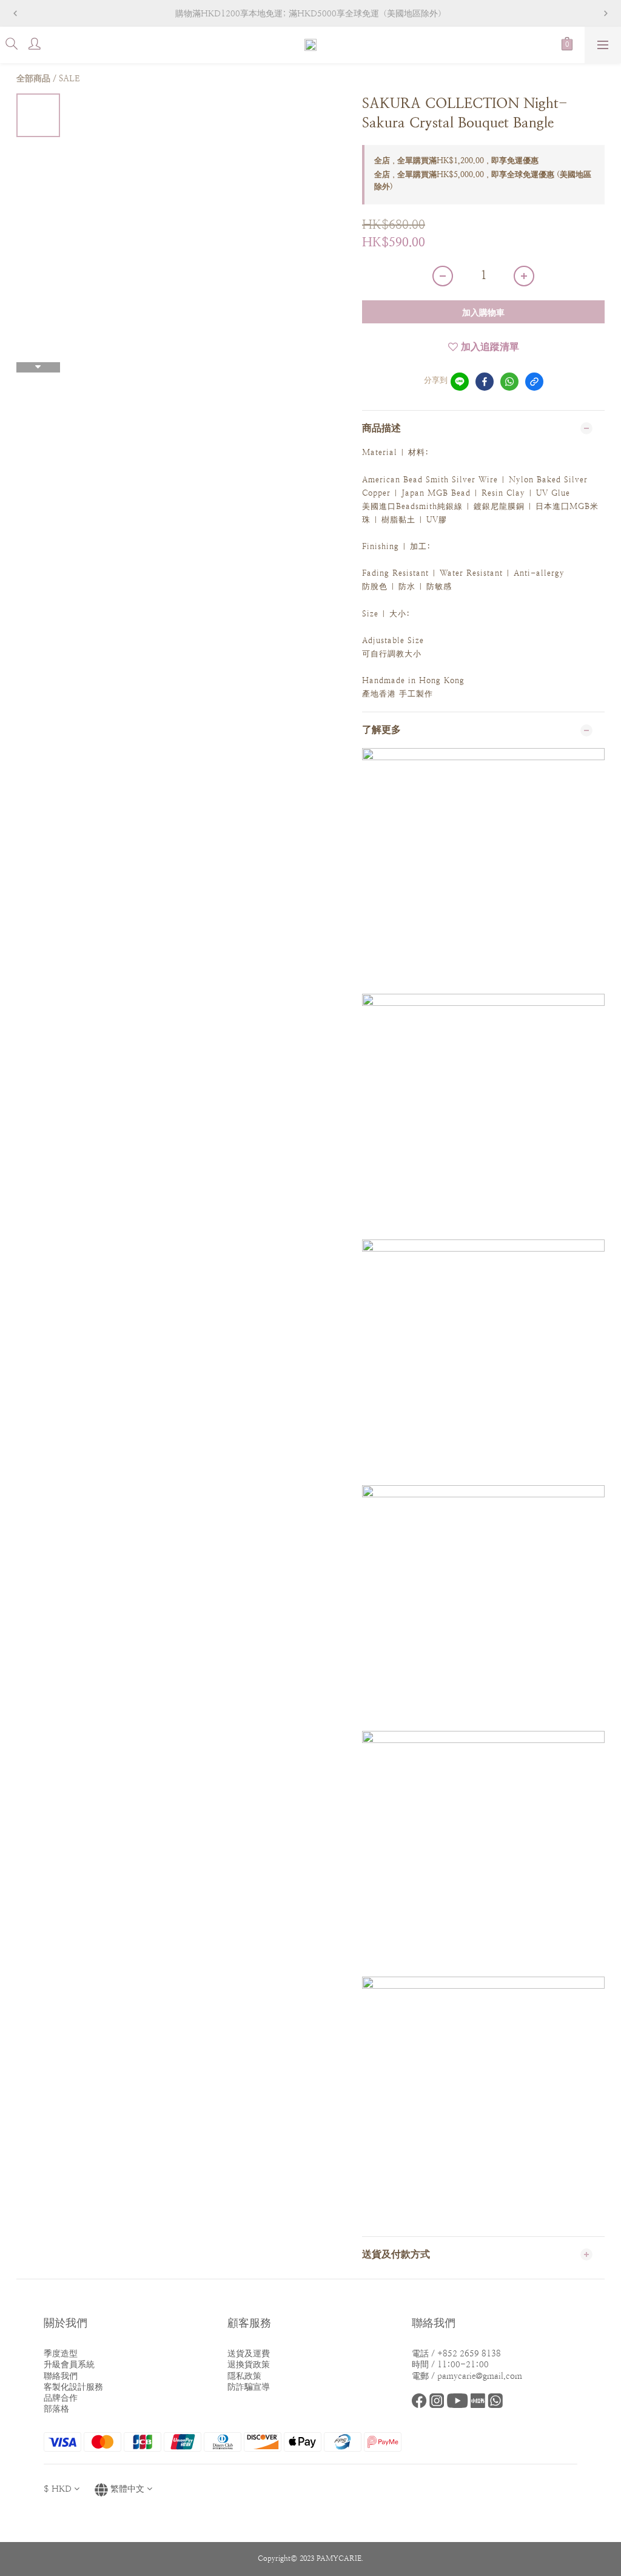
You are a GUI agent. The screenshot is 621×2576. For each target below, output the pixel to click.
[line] (460, 382)
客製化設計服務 (73, 2387)
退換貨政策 (249, 2364)
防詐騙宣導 (249, 2387)
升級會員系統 (69, 2364)
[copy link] (534, 382)
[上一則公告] (15, 13)
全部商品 (33, 78)
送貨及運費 (249, 2353)
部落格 (56, 2409)
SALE (69, 78)
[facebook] (485, 382)
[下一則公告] (606, 13)
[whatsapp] (509, 382)
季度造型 (61, 2353)
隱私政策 (244, 2376)
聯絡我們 (61, 2376)
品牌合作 (61, 2398)
